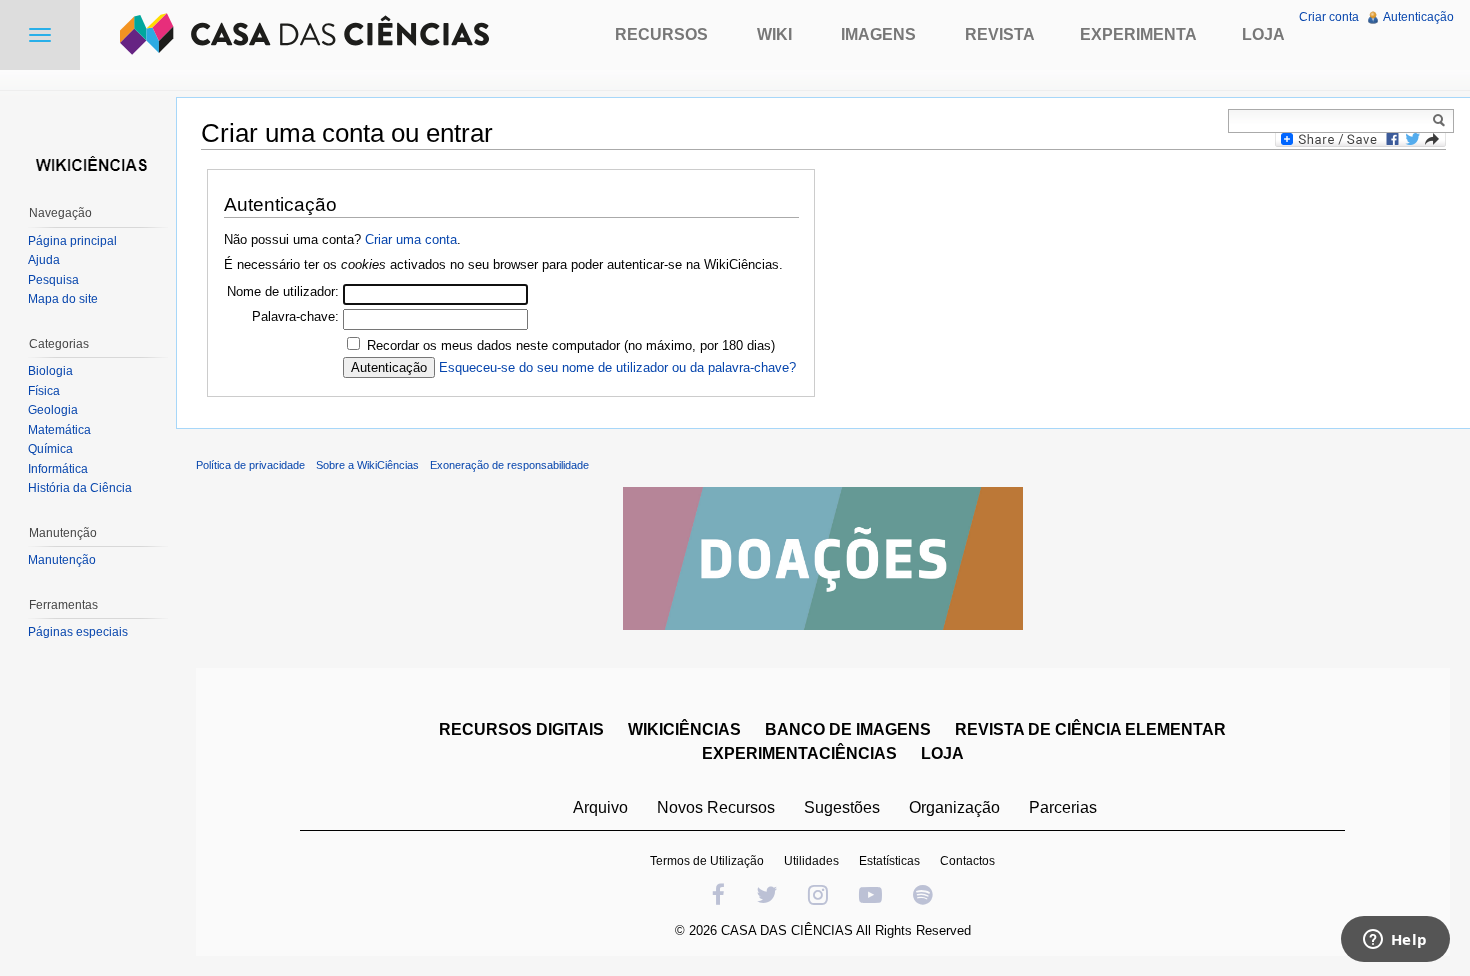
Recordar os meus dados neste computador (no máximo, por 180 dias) (571, 345)
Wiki (774, 34)
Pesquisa (53, 280)
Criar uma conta (411, 239)
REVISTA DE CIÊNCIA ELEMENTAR (1090, 729)
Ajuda (44, 260)
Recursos (661, 34)
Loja (1263, 34)
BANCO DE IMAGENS (848, 729)
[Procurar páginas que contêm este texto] (1442, 120)
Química (50, 449)
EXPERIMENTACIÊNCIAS (799, 753)
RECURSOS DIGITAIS (521, 729)
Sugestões (842, 807)
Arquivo (600, 807)
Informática (58, 469)
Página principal (72, 241)
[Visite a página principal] (88, 162)
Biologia (50, 371)
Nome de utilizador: (283, 291)
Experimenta (1138, 34)
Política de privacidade (250, 465)
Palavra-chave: (295, 316)
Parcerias (1063, 807)
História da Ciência (80, 488)
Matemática (59, 430)
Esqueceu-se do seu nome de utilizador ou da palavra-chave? (617, 367)
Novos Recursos (716, 807)
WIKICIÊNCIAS (684, 729)
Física (44, 391)
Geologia (53, 410)
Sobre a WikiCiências (367, 465)
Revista (1000, 34)
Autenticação (1418, 17)
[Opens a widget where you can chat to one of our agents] (1395, 941)
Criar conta (1329, 17)
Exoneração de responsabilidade (509, 465)
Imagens (878, 34)
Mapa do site (63, 299)
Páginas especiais (78, 632)
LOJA (942, 753)
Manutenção (62, 560)
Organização (954, 807)
